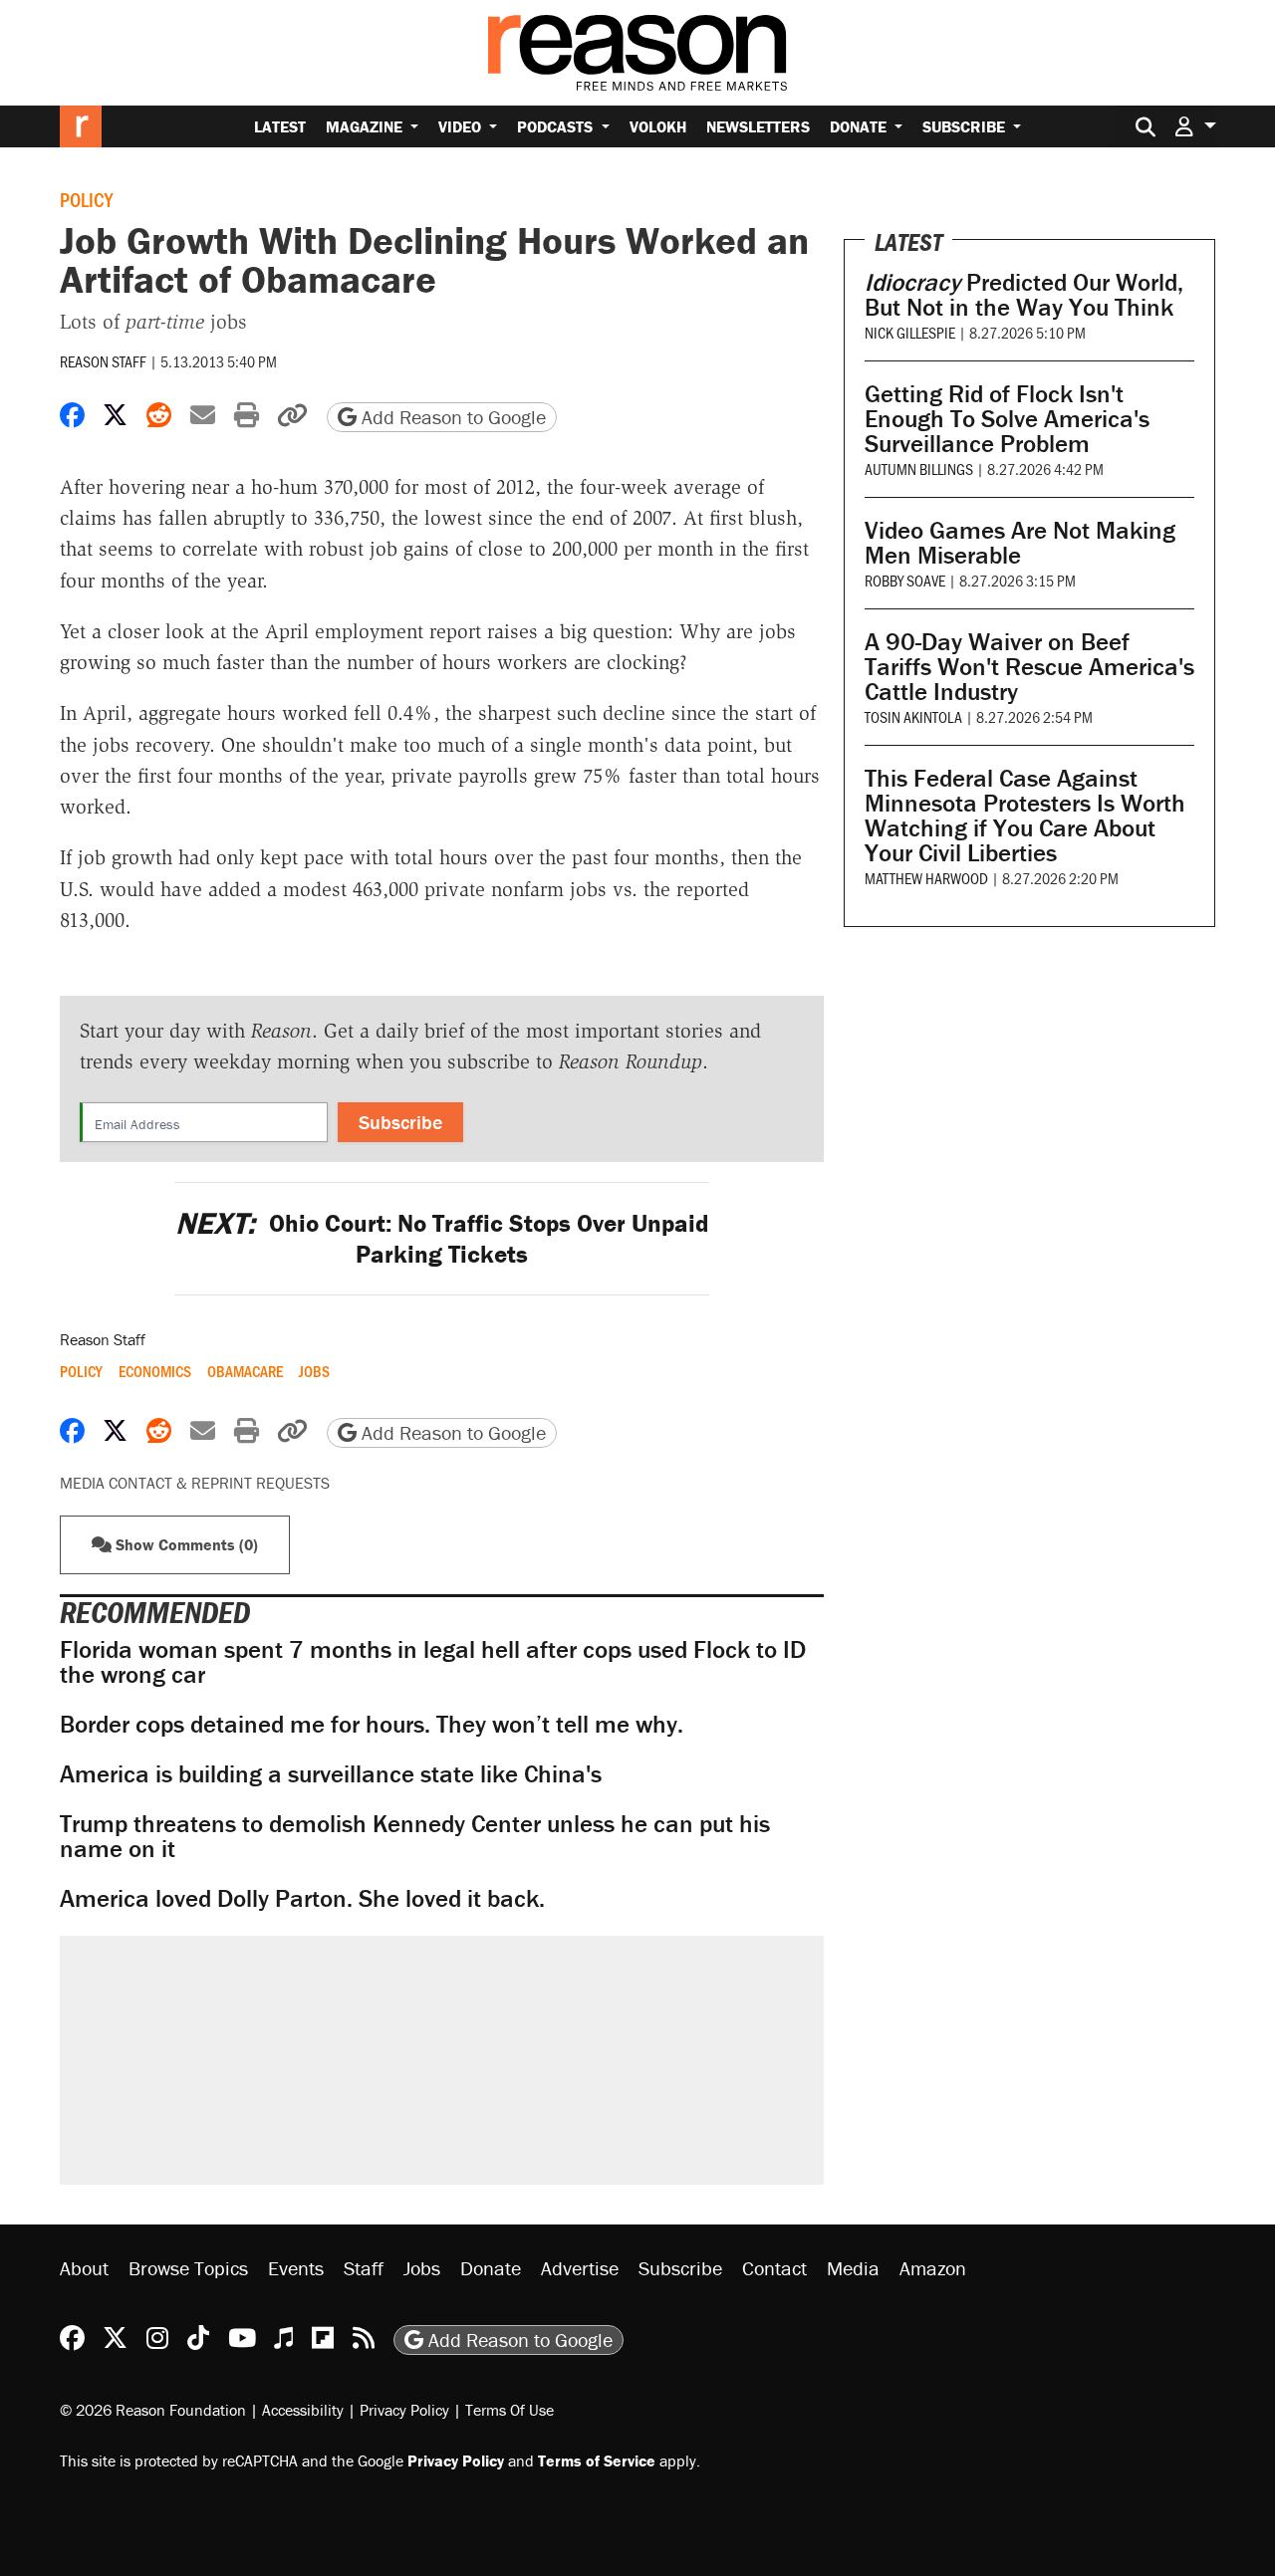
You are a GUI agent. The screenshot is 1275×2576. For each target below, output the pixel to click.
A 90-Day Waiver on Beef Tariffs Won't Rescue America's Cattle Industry (1029, 667)
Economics (155, 1371)
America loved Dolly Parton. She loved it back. (302, 1898)
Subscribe (966, 126)
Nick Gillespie (910, 332)
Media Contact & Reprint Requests (195, 1483)
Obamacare (245, 1371)
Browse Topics (188, 2268)
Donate (860, 126)
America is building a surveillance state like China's (331, 1774)
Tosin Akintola (913, 716)
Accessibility (303, 2410)
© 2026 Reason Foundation (153, 2410)
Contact (774, 2268)
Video (462, 126)
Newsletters (758, 126)
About (84, 2268)
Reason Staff (103, 361)
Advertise (580, 2268)
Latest (280, 126)
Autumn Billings (919, 468)
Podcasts (557, 126)
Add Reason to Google (451, 417)
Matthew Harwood (926, 878)
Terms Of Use (510, 2410)
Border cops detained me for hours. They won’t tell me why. (372, 1724)
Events (296, 2268)
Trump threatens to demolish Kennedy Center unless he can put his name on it (415, 1836)
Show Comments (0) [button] (185, 1544)
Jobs (314, 1371)
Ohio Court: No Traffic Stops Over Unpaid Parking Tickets (442, 1239)
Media (853, 2268)
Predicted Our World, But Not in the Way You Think (1024, 295)
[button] (1195, 126)
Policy (86, 199)
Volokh (658, 126)
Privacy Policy (404, 2410)
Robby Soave (905, 580)
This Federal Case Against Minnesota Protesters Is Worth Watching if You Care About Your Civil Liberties (1025, 816)
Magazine (366, 126)
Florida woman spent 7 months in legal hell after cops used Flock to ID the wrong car (433, 1662)
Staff (364, 2268)
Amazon (933, 2268)
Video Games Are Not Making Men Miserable (1020, 543)
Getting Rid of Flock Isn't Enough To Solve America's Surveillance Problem (1007, 419)
